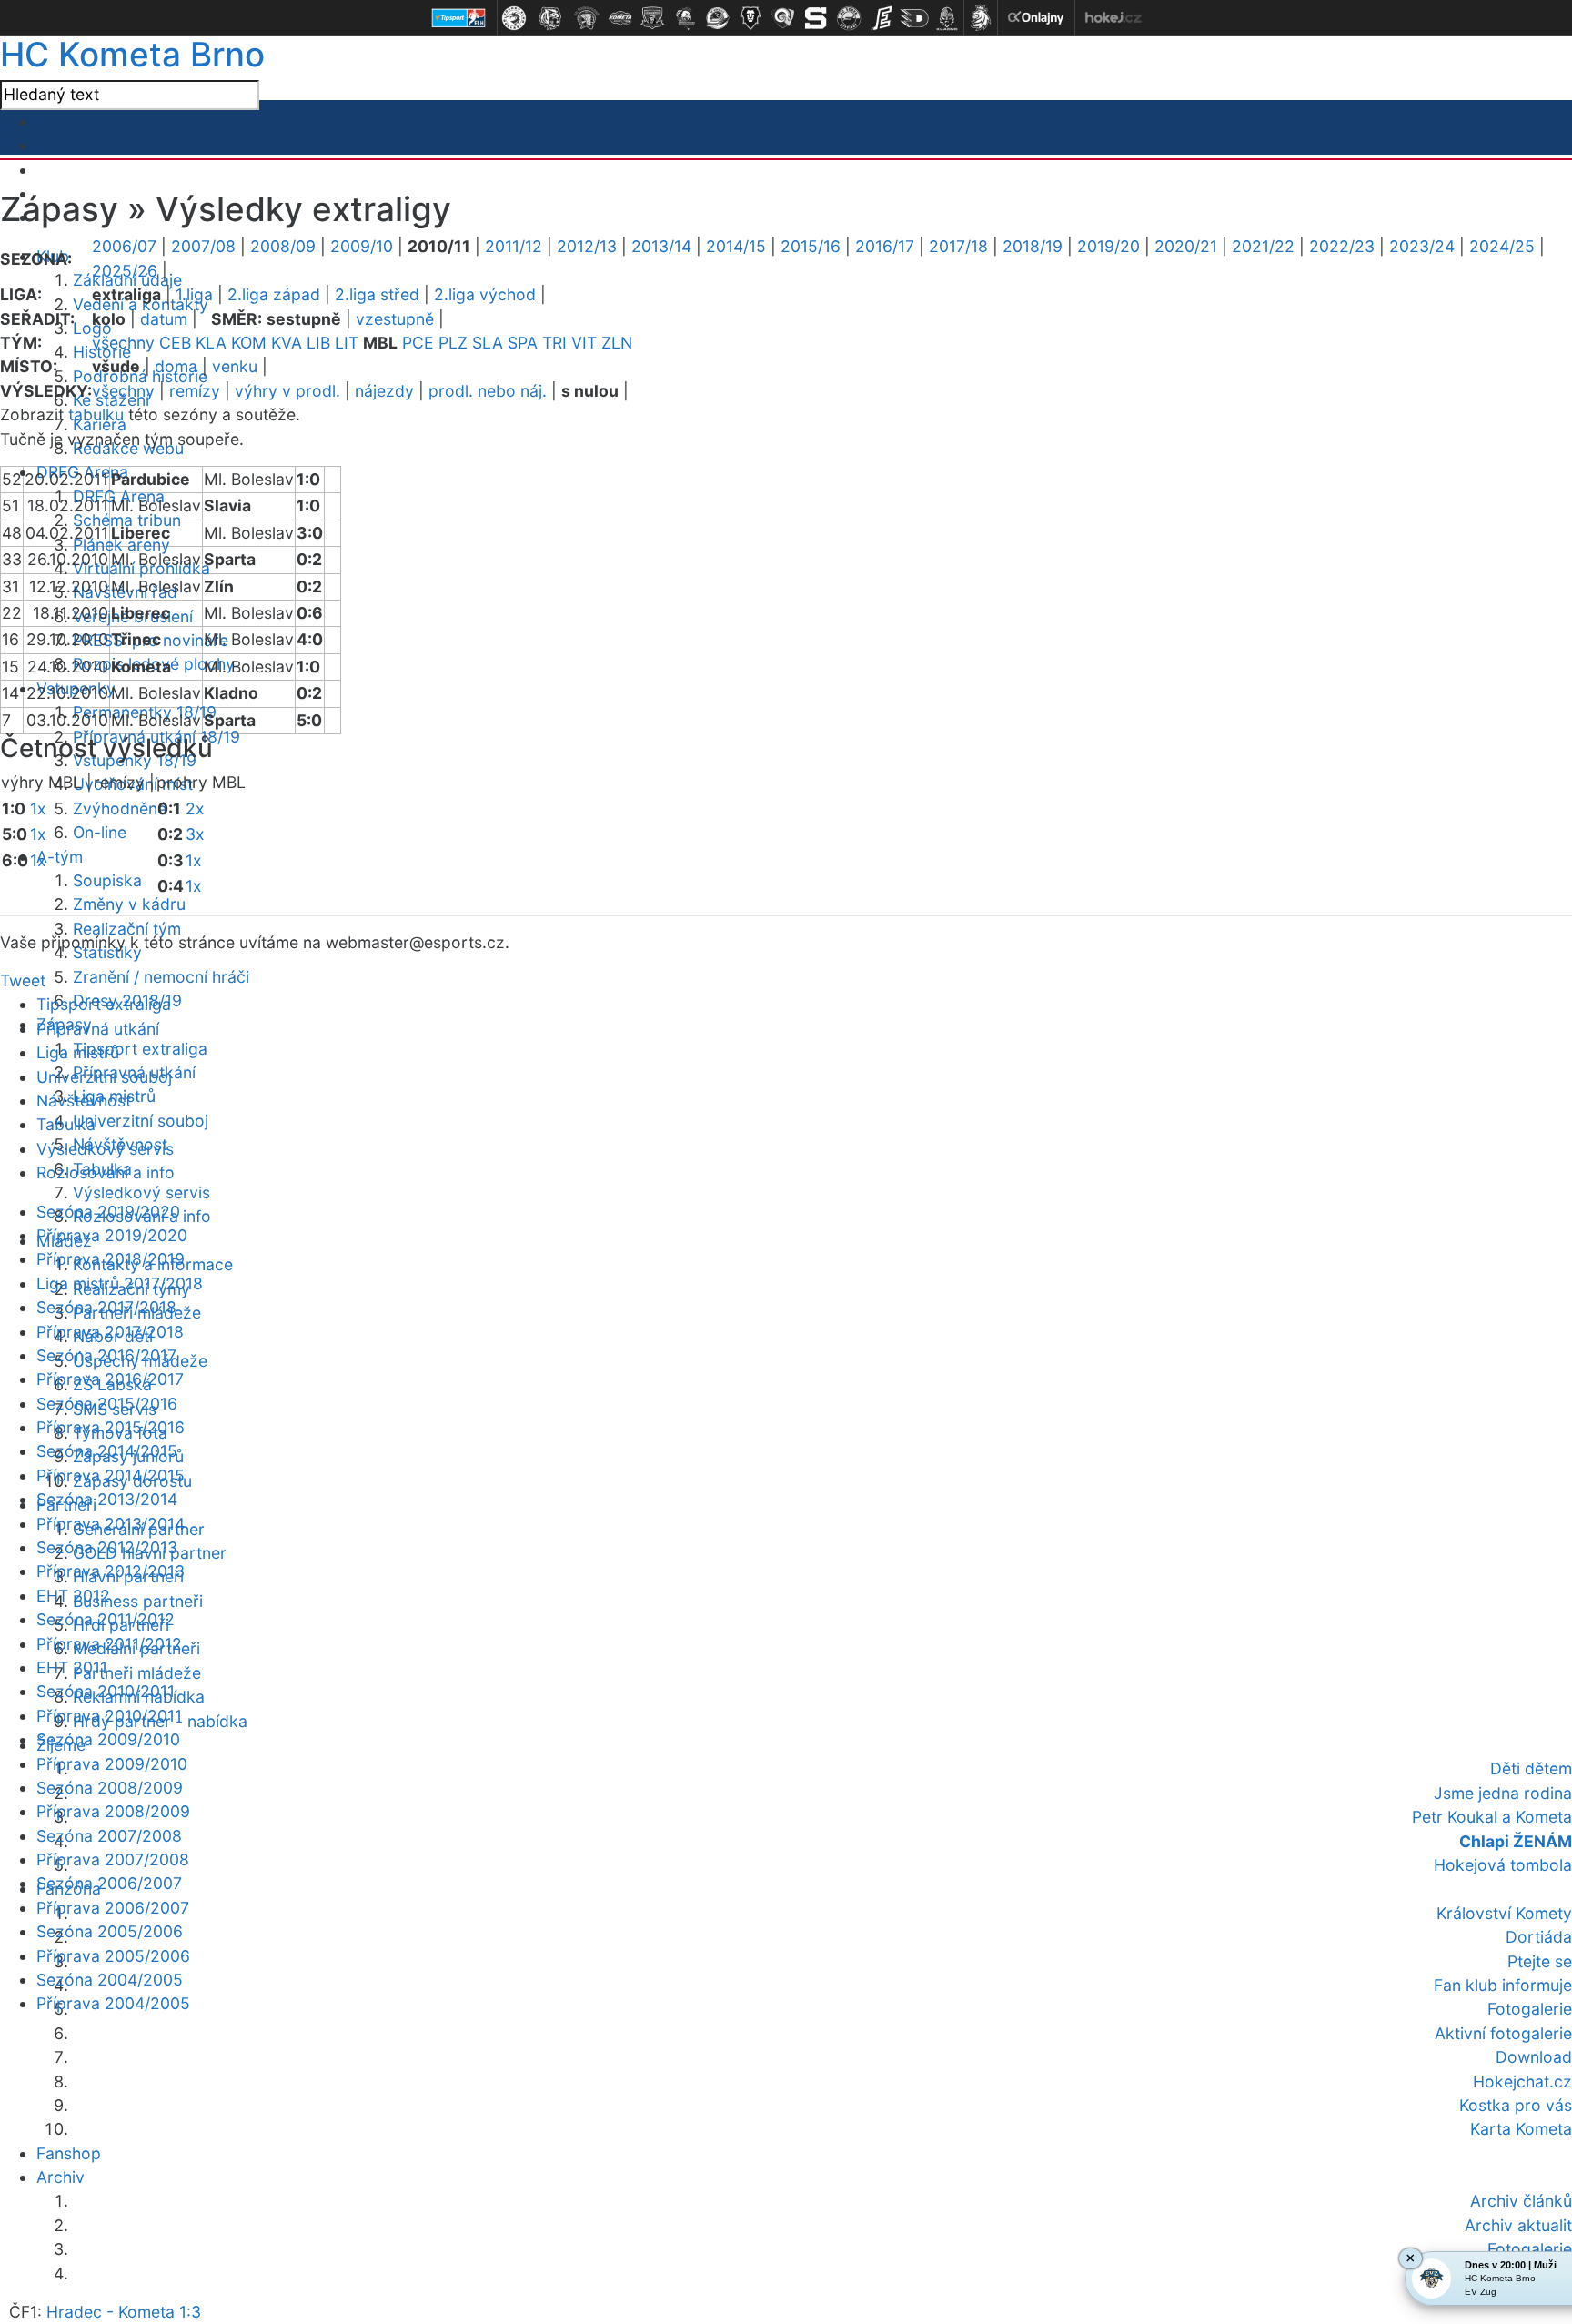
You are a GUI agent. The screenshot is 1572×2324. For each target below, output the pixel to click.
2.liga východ (485, 294)
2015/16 (811, 246)
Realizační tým (127, 929)
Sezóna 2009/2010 (108, 1739)
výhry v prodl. (287, 391)
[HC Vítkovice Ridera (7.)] (718, 18)
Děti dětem (1531, 1768)
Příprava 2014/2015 (111, 1475)
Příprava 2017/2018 (110, 1332)
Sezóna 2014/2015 (107, 1451)
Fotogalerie (1530, 2009)
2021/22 (1263, 246)
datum (164, 319)
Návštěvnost (84, 1101)
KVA (287, 343)
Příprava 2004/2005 (113, 2003)
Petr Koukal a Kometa (1492, 1817)
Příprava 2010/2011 (109, 1716)
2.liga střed (377, 294)
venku (235, 366)
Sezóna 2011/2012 (106, 1619)
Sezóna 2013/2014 (107, 1499)
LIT (347, 343)
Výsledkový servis (141, 1192)
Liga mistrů (78, 1052)
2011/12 (514, 246)
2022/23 (1342, 246)
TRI (554, 343)
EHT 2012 (73, 1596)
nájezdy (384, 391)
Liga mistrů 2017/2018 (120, 1283)
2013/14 (661, 246)
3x (195, 834)
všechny (123, 343)
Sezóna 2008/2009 (110, 1788)
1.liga (194, 294)
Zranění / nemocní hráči (161, 977)
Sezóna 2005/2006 (110, 1931)
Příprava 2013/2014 (111, 1524)
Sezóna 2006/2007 (109, 1883)
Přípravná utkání (98, 1029)
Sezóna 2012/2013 (107, 1547)
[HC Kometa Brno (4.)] (620, 18)
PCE (418, 343)
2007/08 (203, 246)
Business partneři (138, 1601)
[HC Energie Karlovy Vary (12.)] (882, 18)
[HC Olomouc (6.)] (685, 18)
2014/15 (736, 246)
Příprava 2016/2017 (110, 1379)
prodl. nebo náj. (488, 391)
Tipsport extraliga (140, 1049)
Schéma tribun (127, 520)
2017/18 (958, 246)
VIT (584, 343)
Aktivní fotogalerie (1503, 2033)
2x (195, 808)
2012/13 (587, 246)
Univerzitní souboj (141, 1121)
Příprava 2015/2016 (111, 1427)
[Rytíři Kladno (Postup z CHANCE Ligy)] (947, 18)
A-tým (60, 857)
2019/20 (1108, 246)
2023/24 (1422, 246)
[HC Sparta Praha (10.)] (816, 18)
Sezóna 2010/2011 (106, 1691)
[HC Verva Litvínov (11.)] (849, 18)
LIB (318, 343)
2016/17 (885, 246)
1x (38, 808)
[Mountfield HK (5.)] (652, 18)
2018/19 (1033, 246)
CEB (175, 343)
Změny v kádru (129, 904)
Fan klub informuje (1503, 1985)
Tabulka (66, 1124)
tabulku (96, 414)
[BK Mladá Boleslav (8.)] (751, 18)
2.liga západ (274, 294)
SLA (488, 343)
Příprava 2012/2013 (111, 1571)
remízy (195, 391)
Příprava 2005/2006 (113, 1956)
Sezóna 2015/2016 (107, 1404)
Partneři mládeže (137, 1673)
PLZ (453, 343)
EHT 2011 (72, 1667)
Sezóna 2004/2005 (110, 1980)
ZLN (617, 343)
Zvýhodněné (120, 808)
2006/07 (124, 246)
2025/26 (125, 271)
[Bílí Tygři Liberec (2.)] (550, 18)
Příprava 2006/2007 (113, 1908)
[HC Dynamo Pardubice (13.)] (914, 18)
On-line (100, 832)
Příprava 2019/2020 (112, 1235)
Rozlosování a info (106, 1172)
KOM (249, 343)
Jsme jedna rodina (1503, 1793)
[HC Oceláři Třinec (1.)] (514, 18)
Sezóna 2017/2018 (106, 1307)
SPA (523, 343)
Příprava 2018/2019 (111, 1259)
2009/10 (362, 246)
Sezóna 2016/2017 (106, 1355)
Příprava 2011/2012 (109, 1644)
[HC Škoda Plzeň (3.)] (587, 18)
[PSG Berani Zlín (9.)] (783, 18)
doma (176, 366)
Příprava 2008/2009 (113, 1811)
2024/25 (1502, 246)
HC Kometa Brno (132, 54)
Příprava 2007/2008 (113, 1859)
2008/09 (283, 246)
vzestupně (395, 319)
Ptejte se (1540, 1961)
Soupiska (107, 880)
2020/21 (1186, 246)
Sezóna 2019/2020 (108, 1212)
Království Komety (1504, 1913)
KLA (211, 343)
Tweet (23, 980)
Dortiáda (1539, 1937)
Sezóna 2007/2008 (109, 1836)
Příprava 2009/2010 (112, 1764)
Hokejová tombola (1503, 1865)
